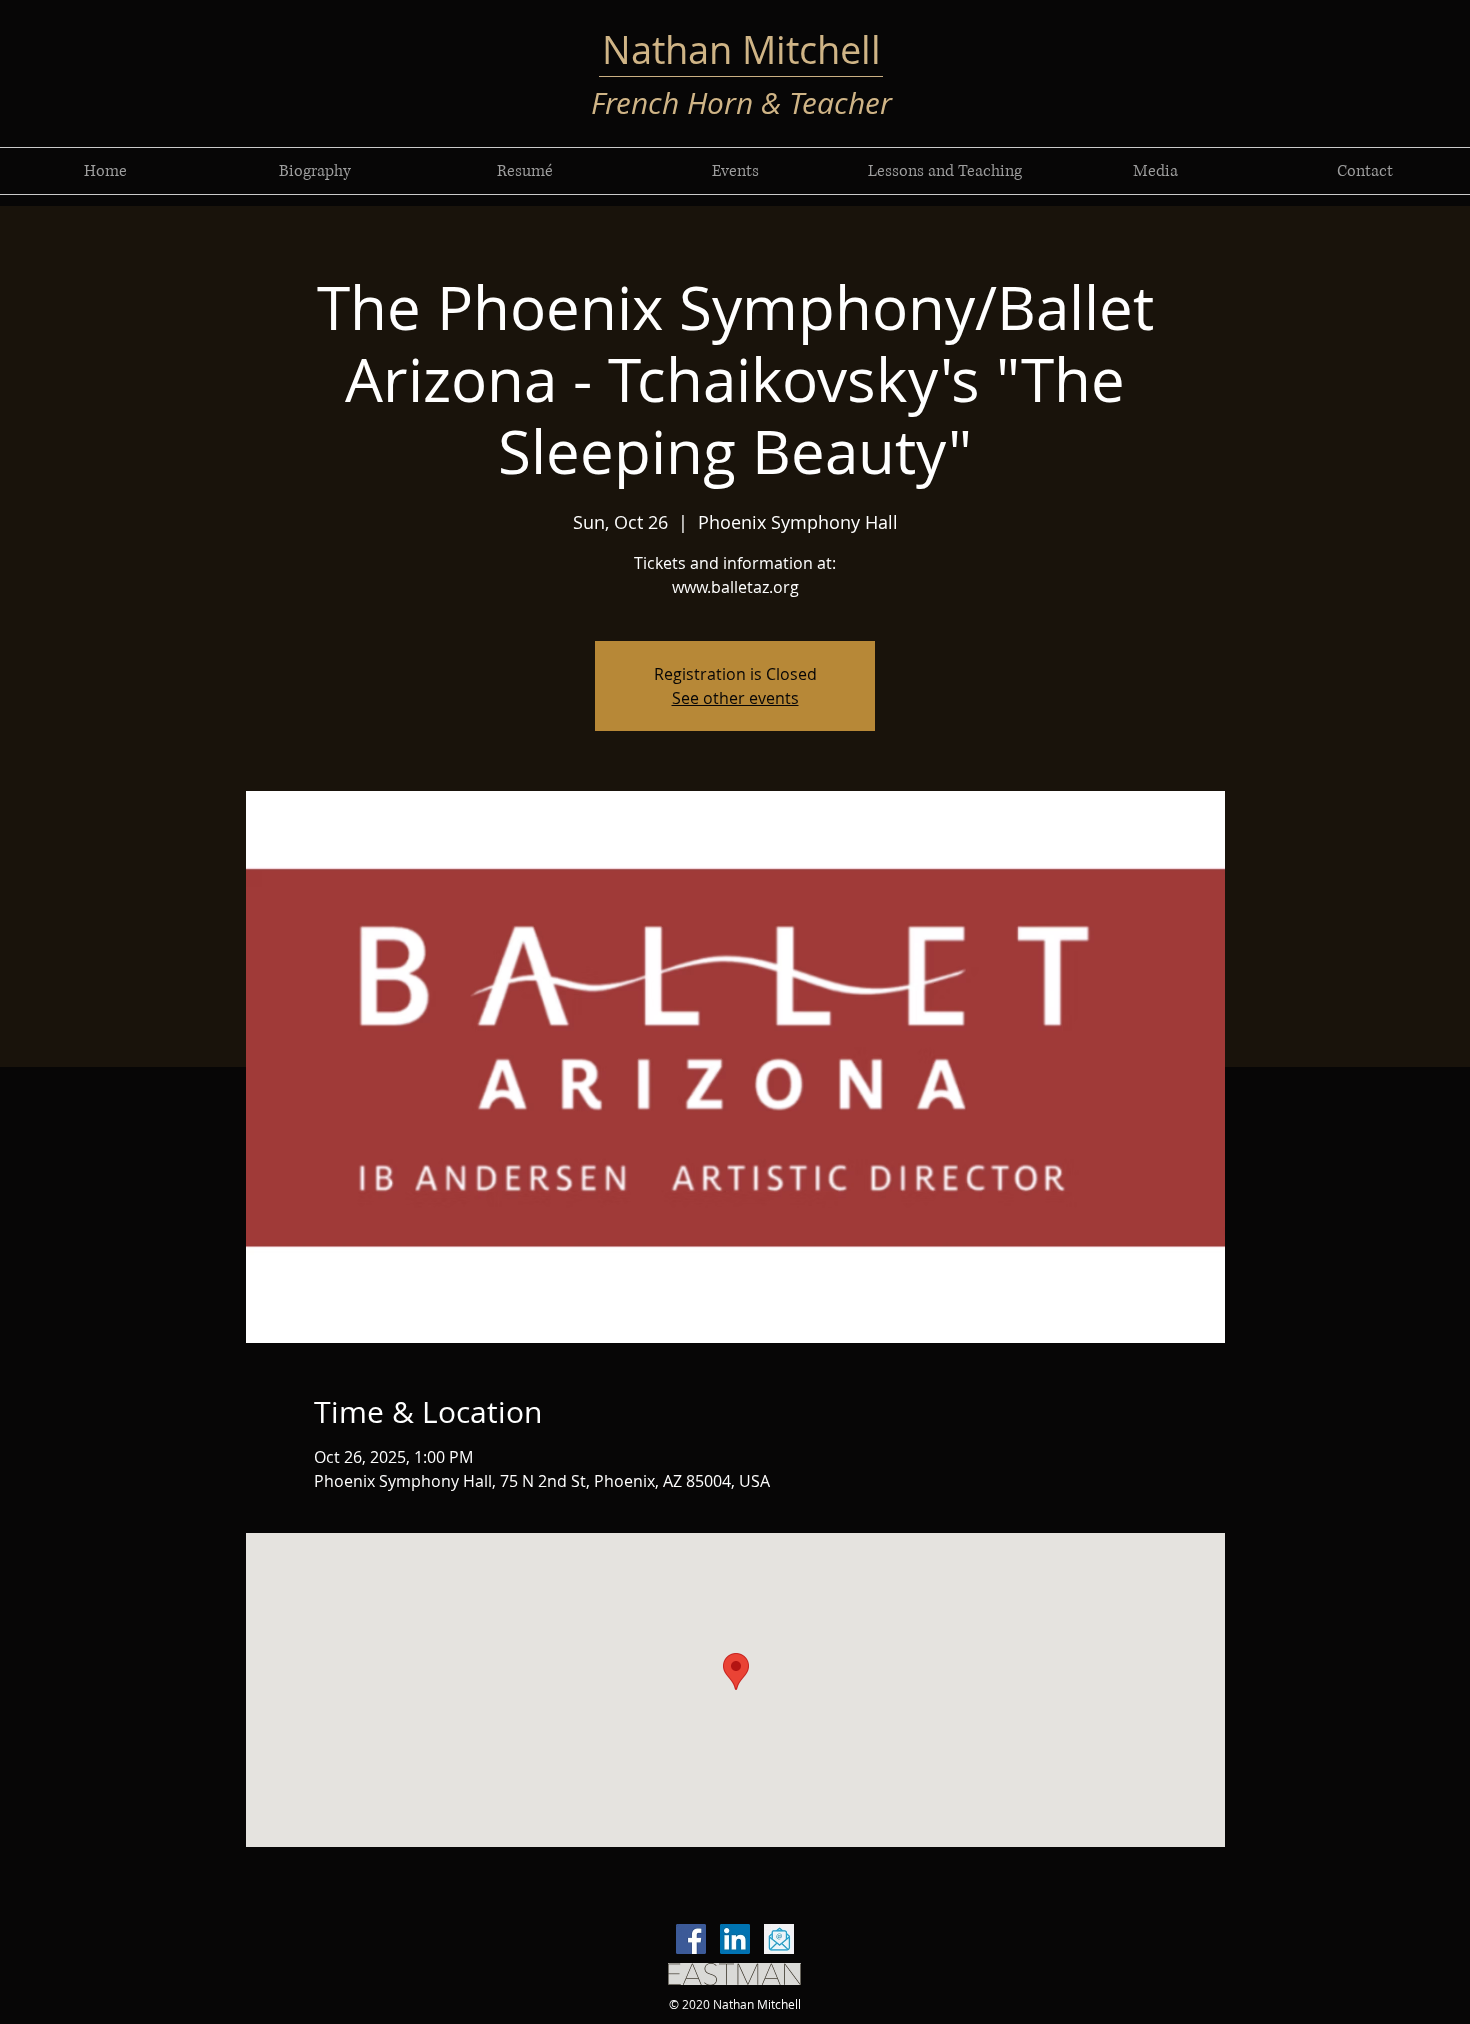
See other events (735, 698)
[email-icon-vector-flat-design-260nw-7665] (779, 1939)
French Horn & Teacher (741, 103)
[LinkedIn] (735, 1939)
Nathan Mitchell (741, 49)
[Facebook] (691, 1939)
